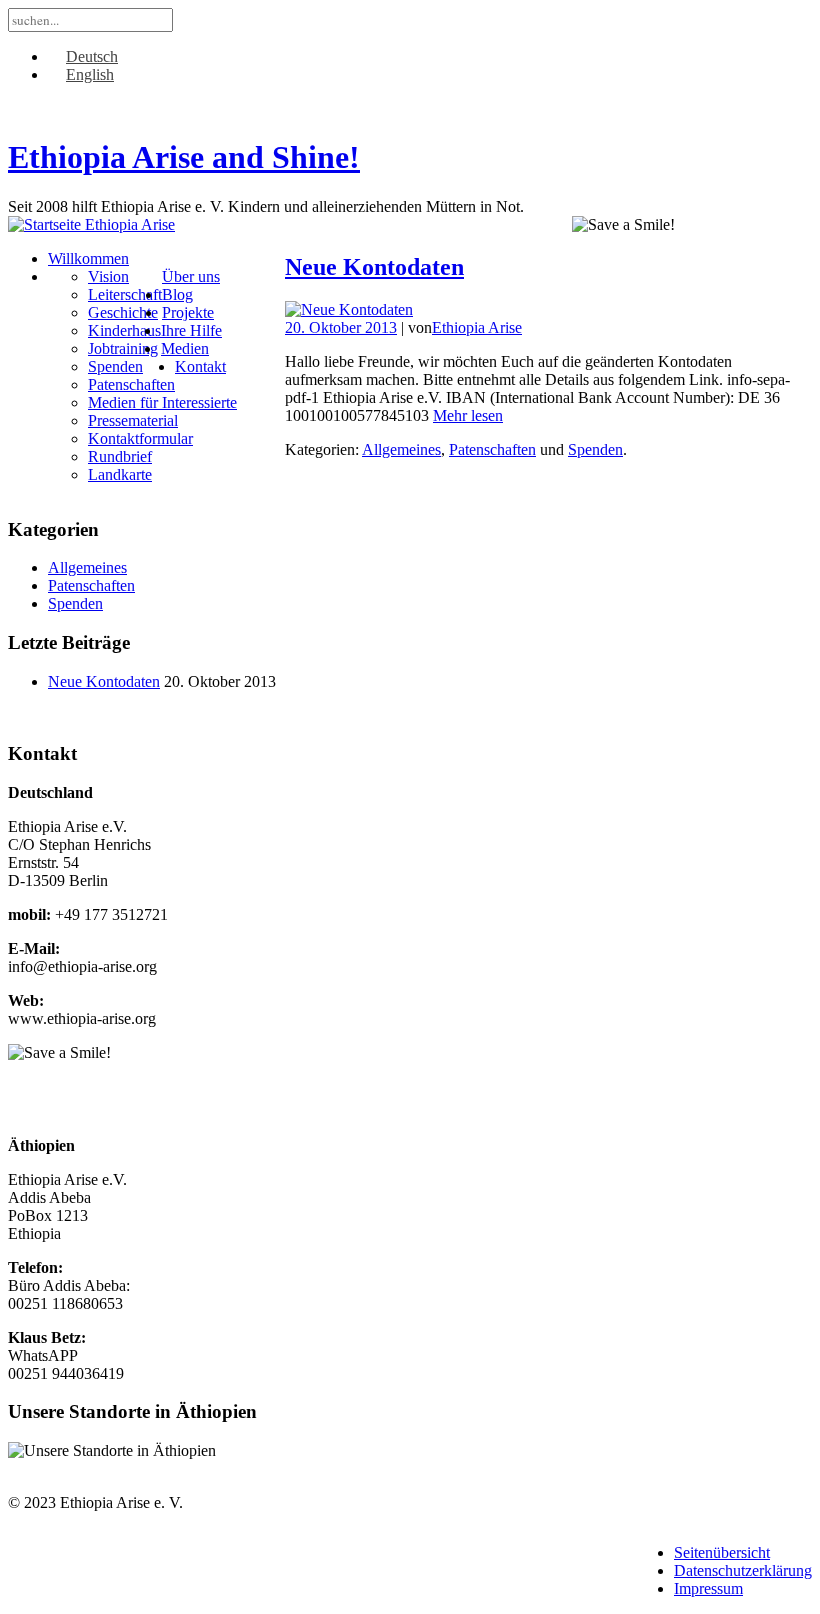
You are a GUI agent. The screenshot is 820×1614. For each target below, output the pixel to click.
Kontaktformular (140, 438)
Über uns (191, 276)
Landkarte (120, 474)
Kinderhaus (124, 330)
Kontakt (200, 366)
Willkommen (88, 258)
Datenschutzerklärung (743, 1570)
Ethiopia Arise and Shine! (184, 157)
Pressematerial (133, 420)
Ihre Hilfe (191, 330)
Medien (185, 348)
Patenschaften (131, 384)
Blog (177, 294)
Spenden (115, 366)
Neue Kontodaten (374, 267)
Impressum (708, 1588)
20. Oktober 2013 (341, 327)
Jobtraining (123, 348)
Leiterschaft (125, 294)
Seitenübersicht (722, 1552)
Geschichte (123, 312)
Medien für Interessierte (162, 402)
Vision (108, 276)
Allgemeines (401, 449)
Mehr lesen (468, 415)
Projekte (188, 312)
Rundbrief (120, 456)
